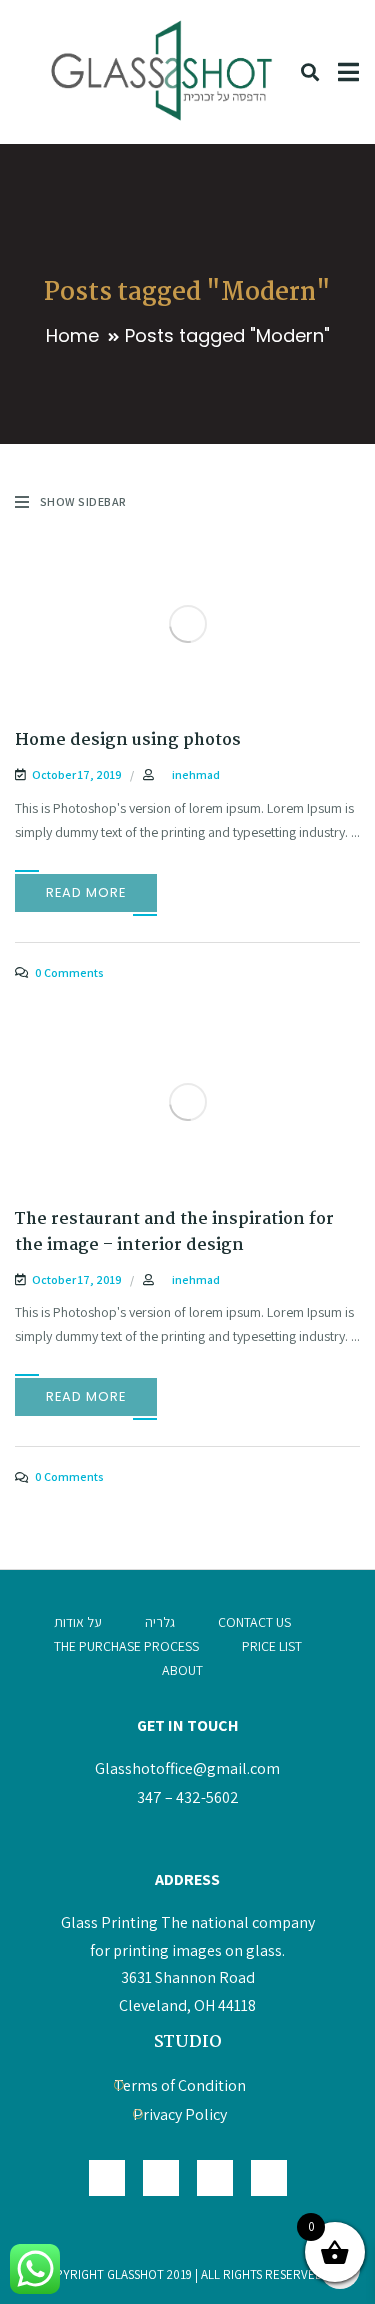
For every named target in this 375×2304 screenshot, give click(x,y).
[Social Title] (269, 2178)
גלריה (160, 1622)
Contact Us (254, 1622)
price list (272, 1646)
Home (72, 335)
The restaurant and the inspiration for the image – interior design (174, 1232)
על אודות (78, 1622)
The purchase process (126, 1646)
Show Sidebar (83, 501)
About (182, 1670)
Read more (86, 892)
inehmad (196, 774)
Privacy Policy (180, 2114)
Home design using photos (128, 740)
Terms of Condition (180, 2085)
